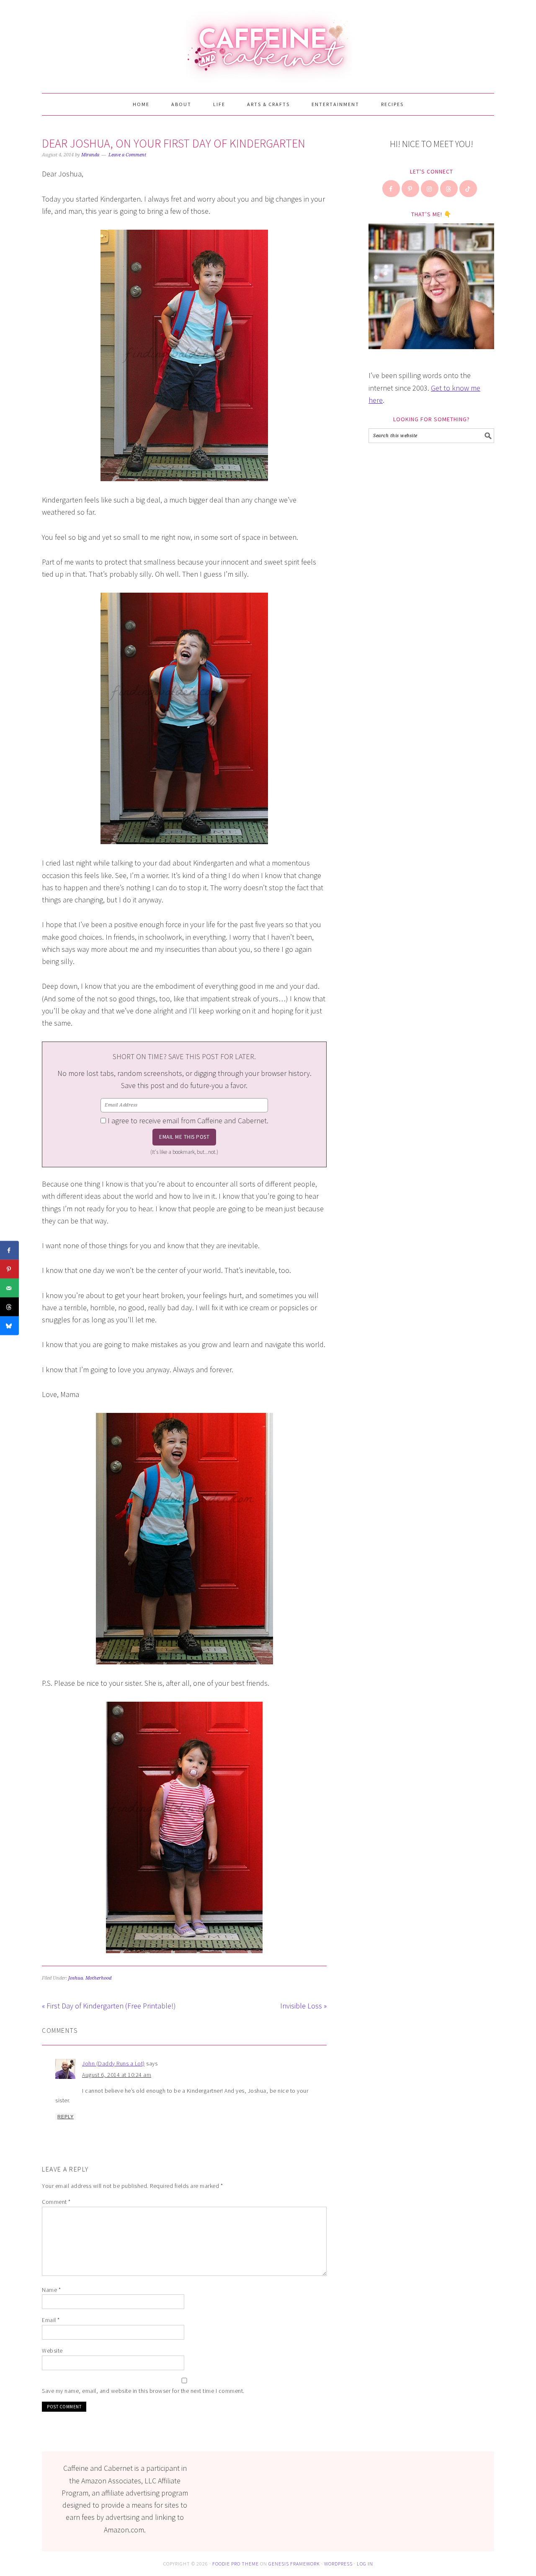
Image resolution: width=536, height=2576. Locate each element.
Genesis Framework (294, 2564)
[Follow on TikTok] (469, 189)
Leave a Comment (127, 155)
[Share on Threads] (9, 1307)
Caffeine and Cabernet (268, 43)
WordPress (338, 2564)
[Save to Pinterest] (9, 1269)
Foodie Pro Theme (236, 2564)
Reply (66, 2117)
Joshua (76, 1978)
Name (51, 2290)
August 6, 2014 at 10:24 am (117, 2075)
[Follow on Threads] (449, 189)
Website (52, 2351)
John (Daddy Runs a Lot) (113, 2063)
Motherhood (98, 1978)
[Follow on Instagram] (430, 189)
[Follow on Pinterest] (411, 189)
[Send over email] (9, 1288)
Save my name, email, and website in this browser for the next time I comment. (143, 2391)
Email (51, 2320)
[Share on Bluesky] (9, 1326)
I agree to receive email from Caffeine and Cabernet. (188, 1121)
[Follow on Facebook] (392, 189)
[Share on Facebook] (9, 1250)
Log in (365, 2564)
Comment (56, 2202)
